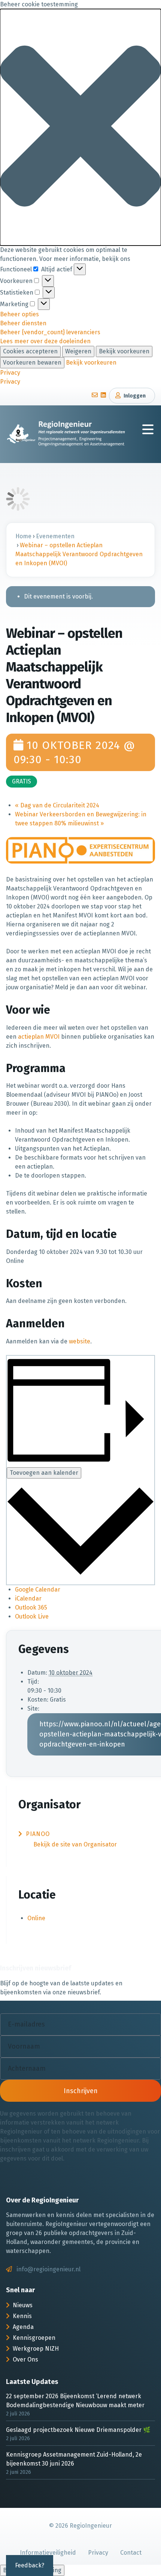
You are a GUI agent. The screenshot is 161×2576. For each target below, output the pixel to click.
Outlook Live (32, 1616)
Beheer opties (19, 314)
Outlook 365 (31, 1607)
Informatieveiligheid (48, 2553)
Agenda (23, 2327)
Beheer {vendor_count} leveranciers (50, 332)
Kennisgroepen (34, 2338)
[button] (80, 127)
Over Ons (25, 2359)
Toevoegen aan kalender (44, 1473)
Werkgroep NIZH (36, 2349)
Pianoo (38, 1834)
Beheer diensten (23, 323)
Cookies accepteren (30, 351)
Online (36, 1918)
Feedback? (30, 2565)
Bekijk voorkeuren (124, 351)
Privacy (10, 373)
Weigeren (78, 351)
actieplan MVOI (39, 1037)
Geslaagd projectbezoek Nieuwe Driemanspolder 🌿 (78, 2430)
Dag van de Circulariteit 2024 (57, 805)
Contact (131, 2553)
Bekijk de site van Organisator (75, 1844)
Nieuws (23, 2305)
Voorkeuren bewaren (32, 363)
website (80, 1341)
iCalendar (28, 1598)
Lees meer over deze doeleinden (45, 341)
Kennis (22, 2316)
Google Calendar (38, 1590)
